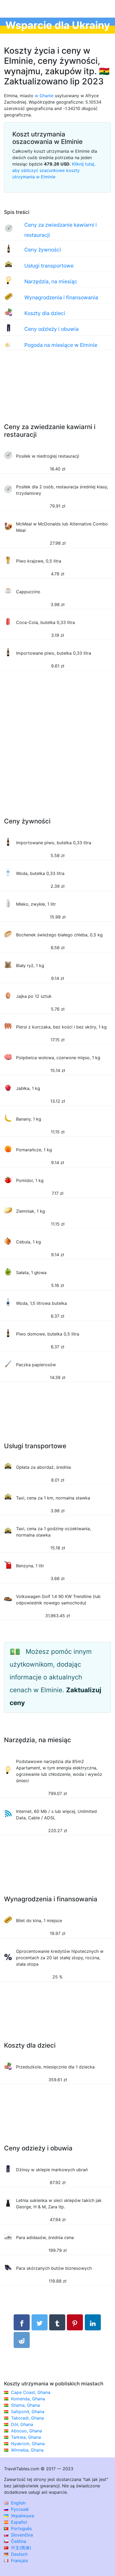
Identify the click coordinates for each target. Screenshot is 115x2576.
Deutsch (19, 2554)
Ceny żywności (43, 250)
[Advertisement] (57, 392)
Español (18, 2522)
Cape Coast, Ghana (31, 2392)
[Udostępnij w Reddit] (22, 2340)
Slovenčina (21, 2535)
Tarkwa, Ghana (26, 2437)
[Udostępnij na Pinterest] (75, 2322)
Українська (22, 2516)
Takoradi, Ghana (27, 2418)
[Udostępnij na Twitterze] (40, 2322)
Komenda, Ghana (28, 2399)
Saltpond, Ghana (28, 2412)
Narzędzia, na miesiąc (51, 281)
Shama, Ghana (25, 2405)
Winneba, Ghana (27, 2450)
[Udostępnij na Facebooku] (22, 2322)
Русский (19, 2509)
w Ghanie (44, 96)
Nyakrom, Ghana (28, 2444)
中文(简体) (20, 2548)
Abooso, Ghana (26, 2431)
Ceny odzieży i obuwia (51, 329)
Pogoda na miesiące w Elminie (61, 345)
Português (21, 2528)
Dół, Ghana (22, 2424)
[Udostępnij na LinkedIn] (93, 2322)
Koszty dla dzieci (45, 313)
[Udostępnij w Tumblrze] (57, 2322)
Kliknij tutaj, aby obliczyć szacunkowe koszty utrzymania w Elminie (54, 170)
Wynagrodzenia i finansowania (61, 297)
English (18, 2503)
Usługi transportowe (49, 266)
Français (19, 2561)
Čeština (18, 2541)
